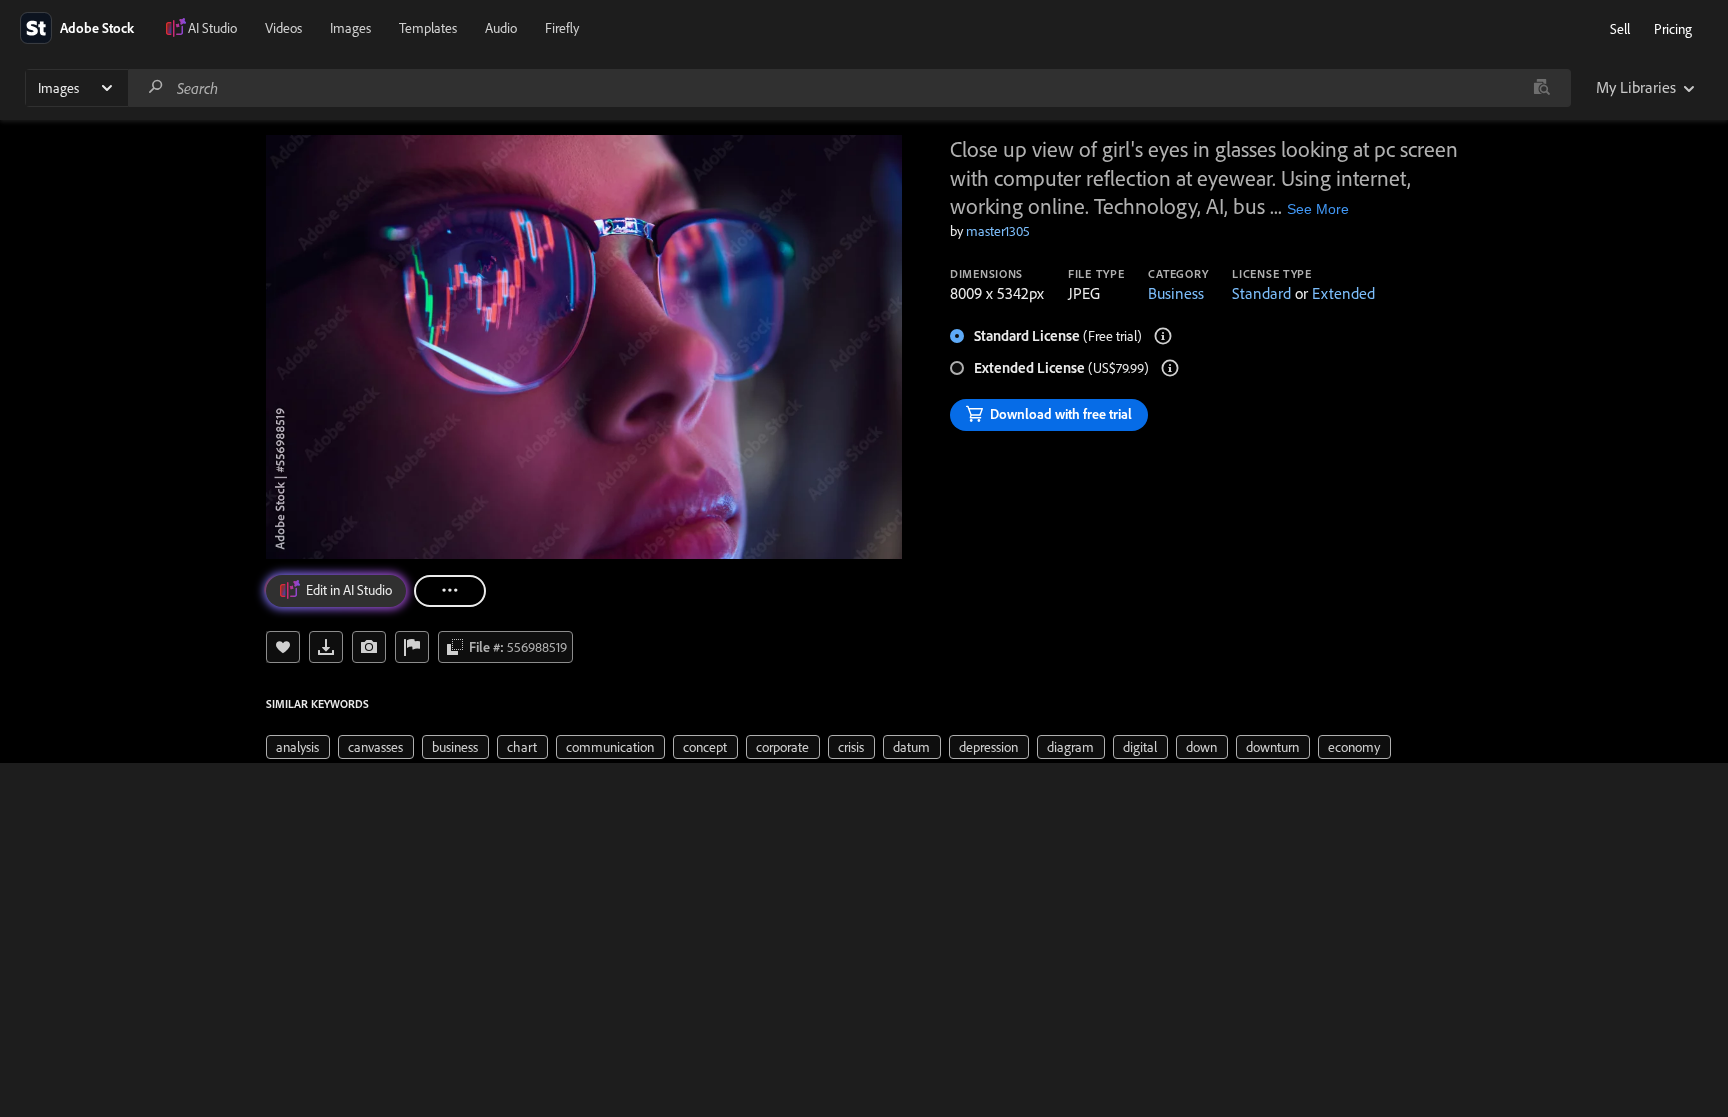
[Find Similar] (369, 647)
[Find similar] (1541, 88)
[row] (298, 747)
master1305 (998, 231)
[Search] (156, 87)
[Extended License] (1170, 368)
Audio (501, 28)
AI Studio (212, 28)
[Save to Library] (283, 647)
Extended (1343, 293)
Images (350, 28)
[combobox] (849, 88)
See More (1318, 209)
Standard (1261, 293)
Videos (283, 28)
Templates (428, 28)
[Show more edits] (450, 591)
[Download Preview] (326, 647)
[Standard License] (1163, 336)
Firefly (562, 28)
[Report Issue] (412, 647)
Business (1176, 293)
